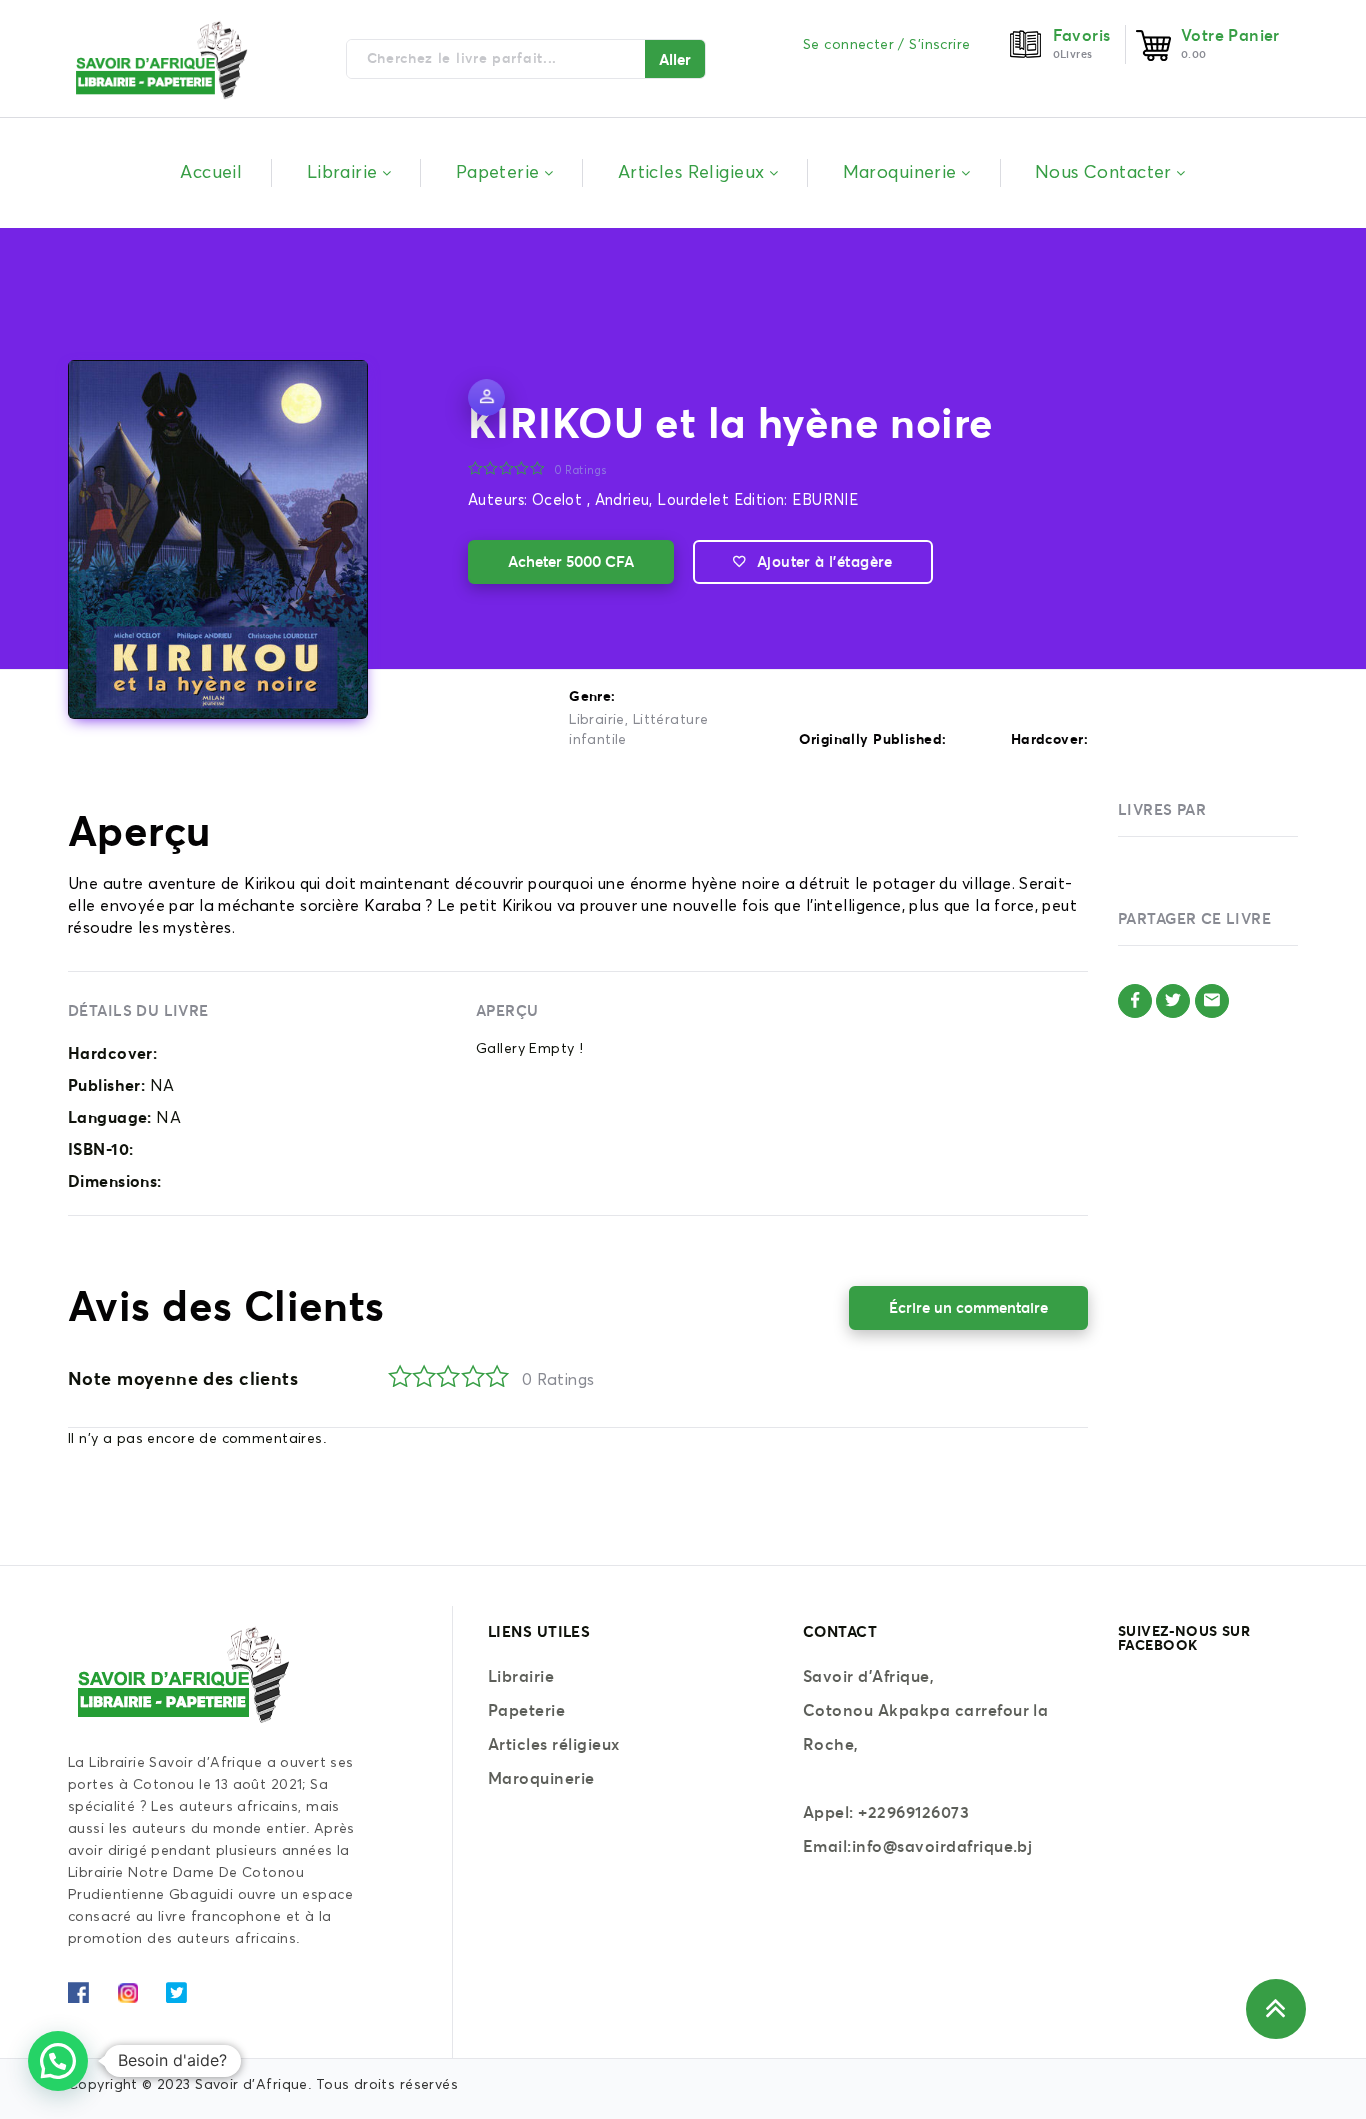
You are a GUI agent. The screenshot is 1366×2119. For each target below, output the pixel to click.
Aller (675, 59)
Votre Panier (1230, 35)
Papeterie (526, 1710)
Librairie (597, 720)
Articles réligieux (554, 1744)
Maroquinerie (541, 1778)
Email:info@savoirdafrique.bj (917, 1846)
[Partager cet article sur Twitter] (1173, 1001)
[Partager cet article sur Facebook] (1135, 1001)
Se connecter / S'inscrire (887, 45)
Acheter (571, 561)
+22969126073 (913, 1812)
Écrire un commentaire (968, 1307)
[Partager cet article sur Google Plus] (1212, 1001)
